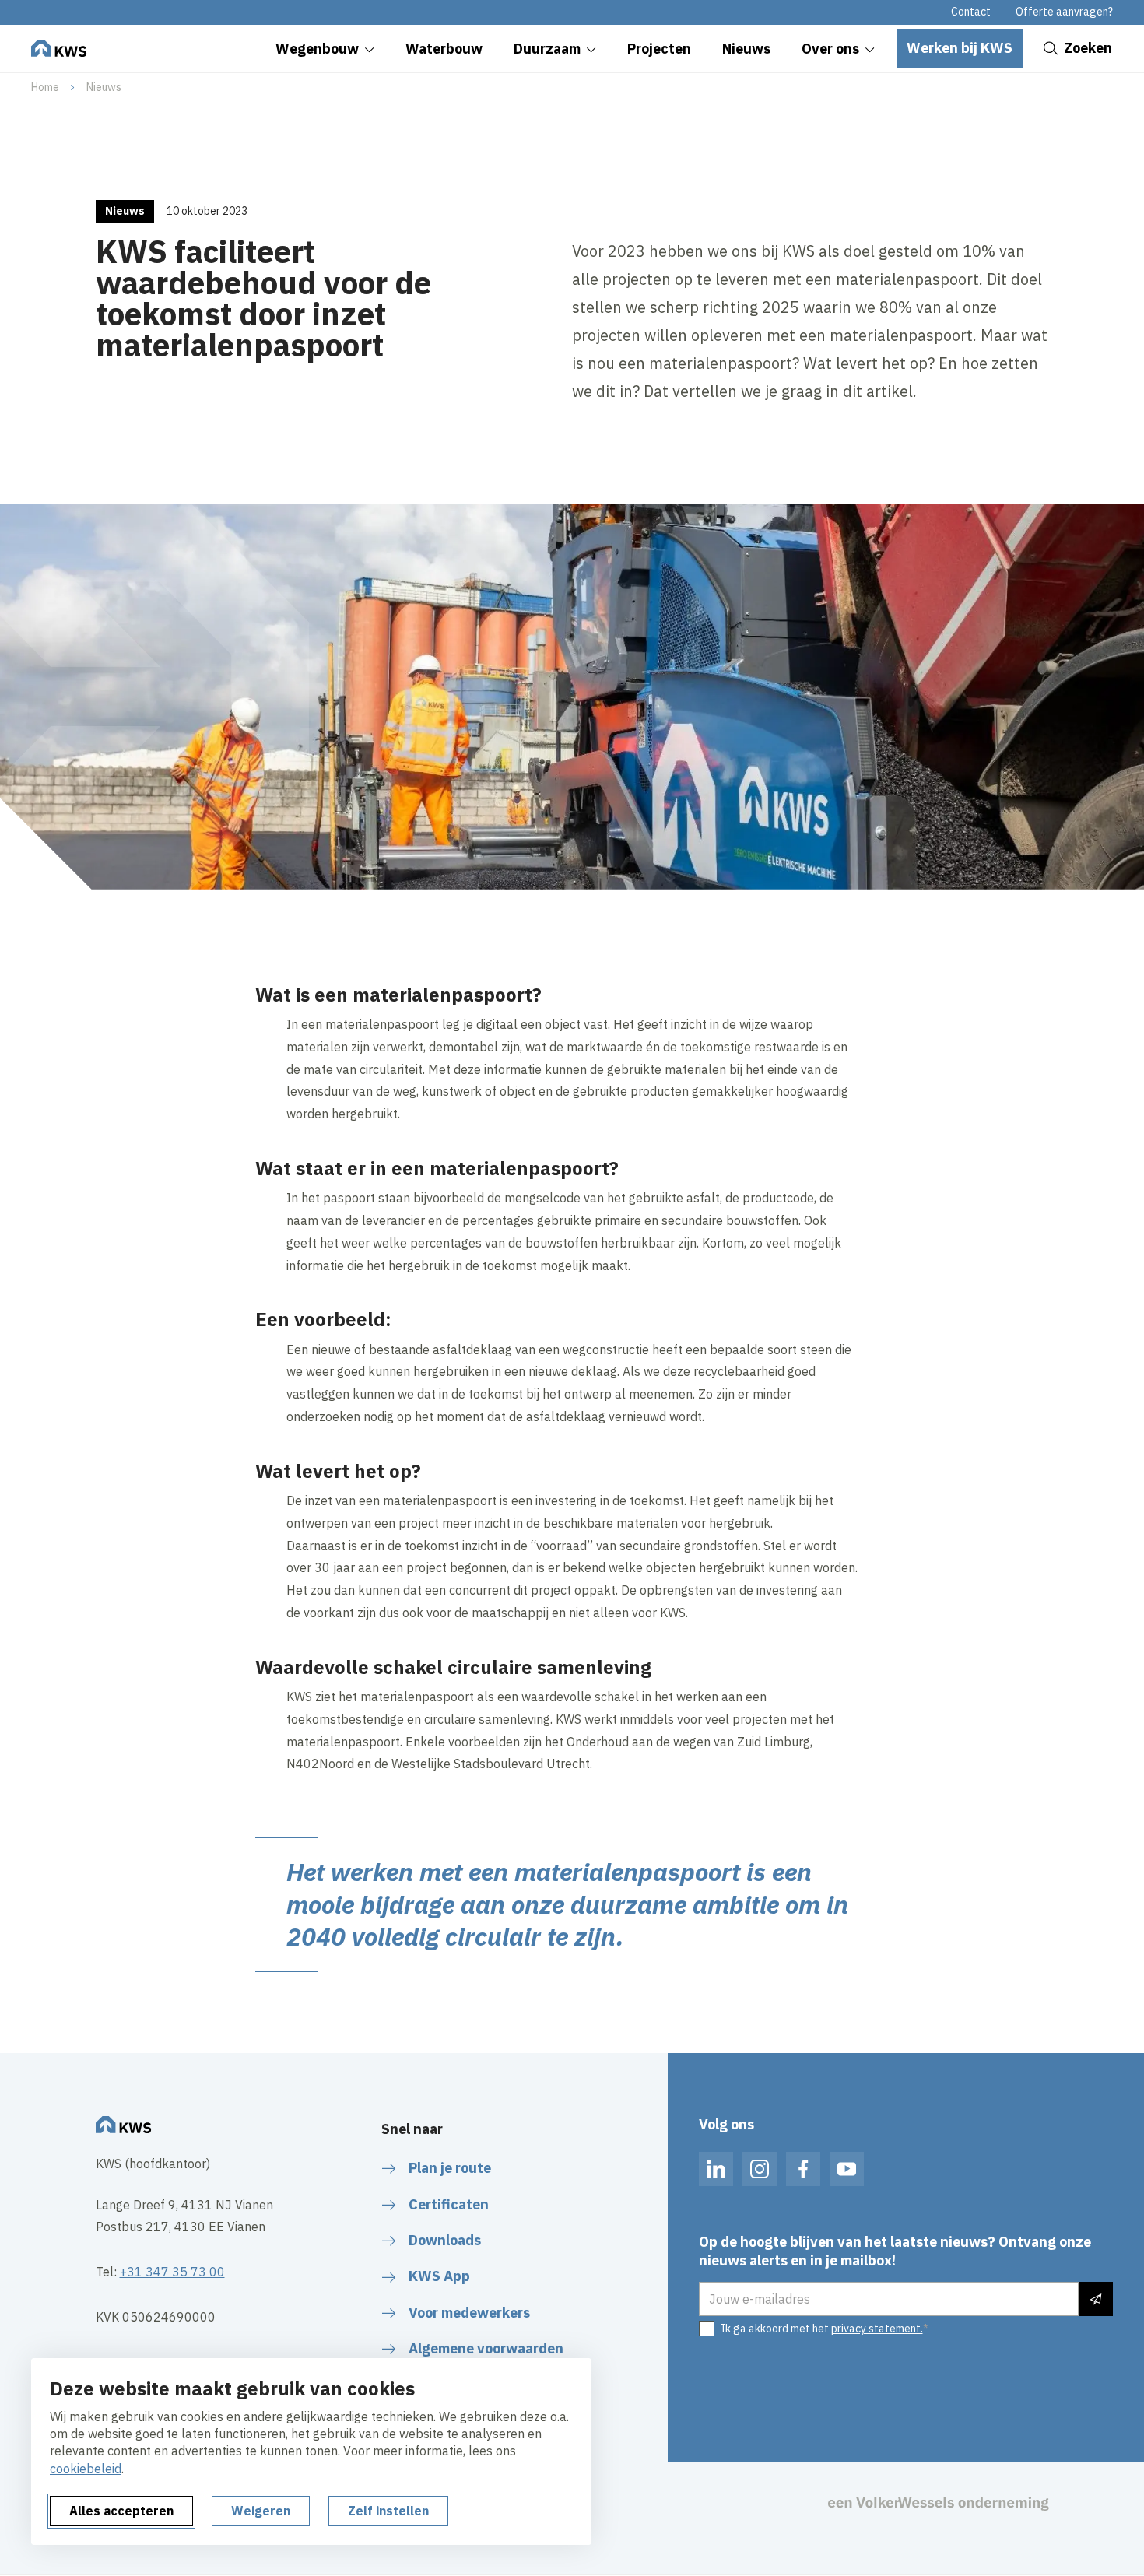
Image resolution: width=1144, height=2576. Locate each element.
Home (45, 87)
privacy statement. (877, 2329)
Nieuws (104, 87)
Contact (971, 12)
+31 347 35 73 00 (172, 2272)
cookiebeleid (86, 2469)
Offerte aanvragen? (1064, 12)
